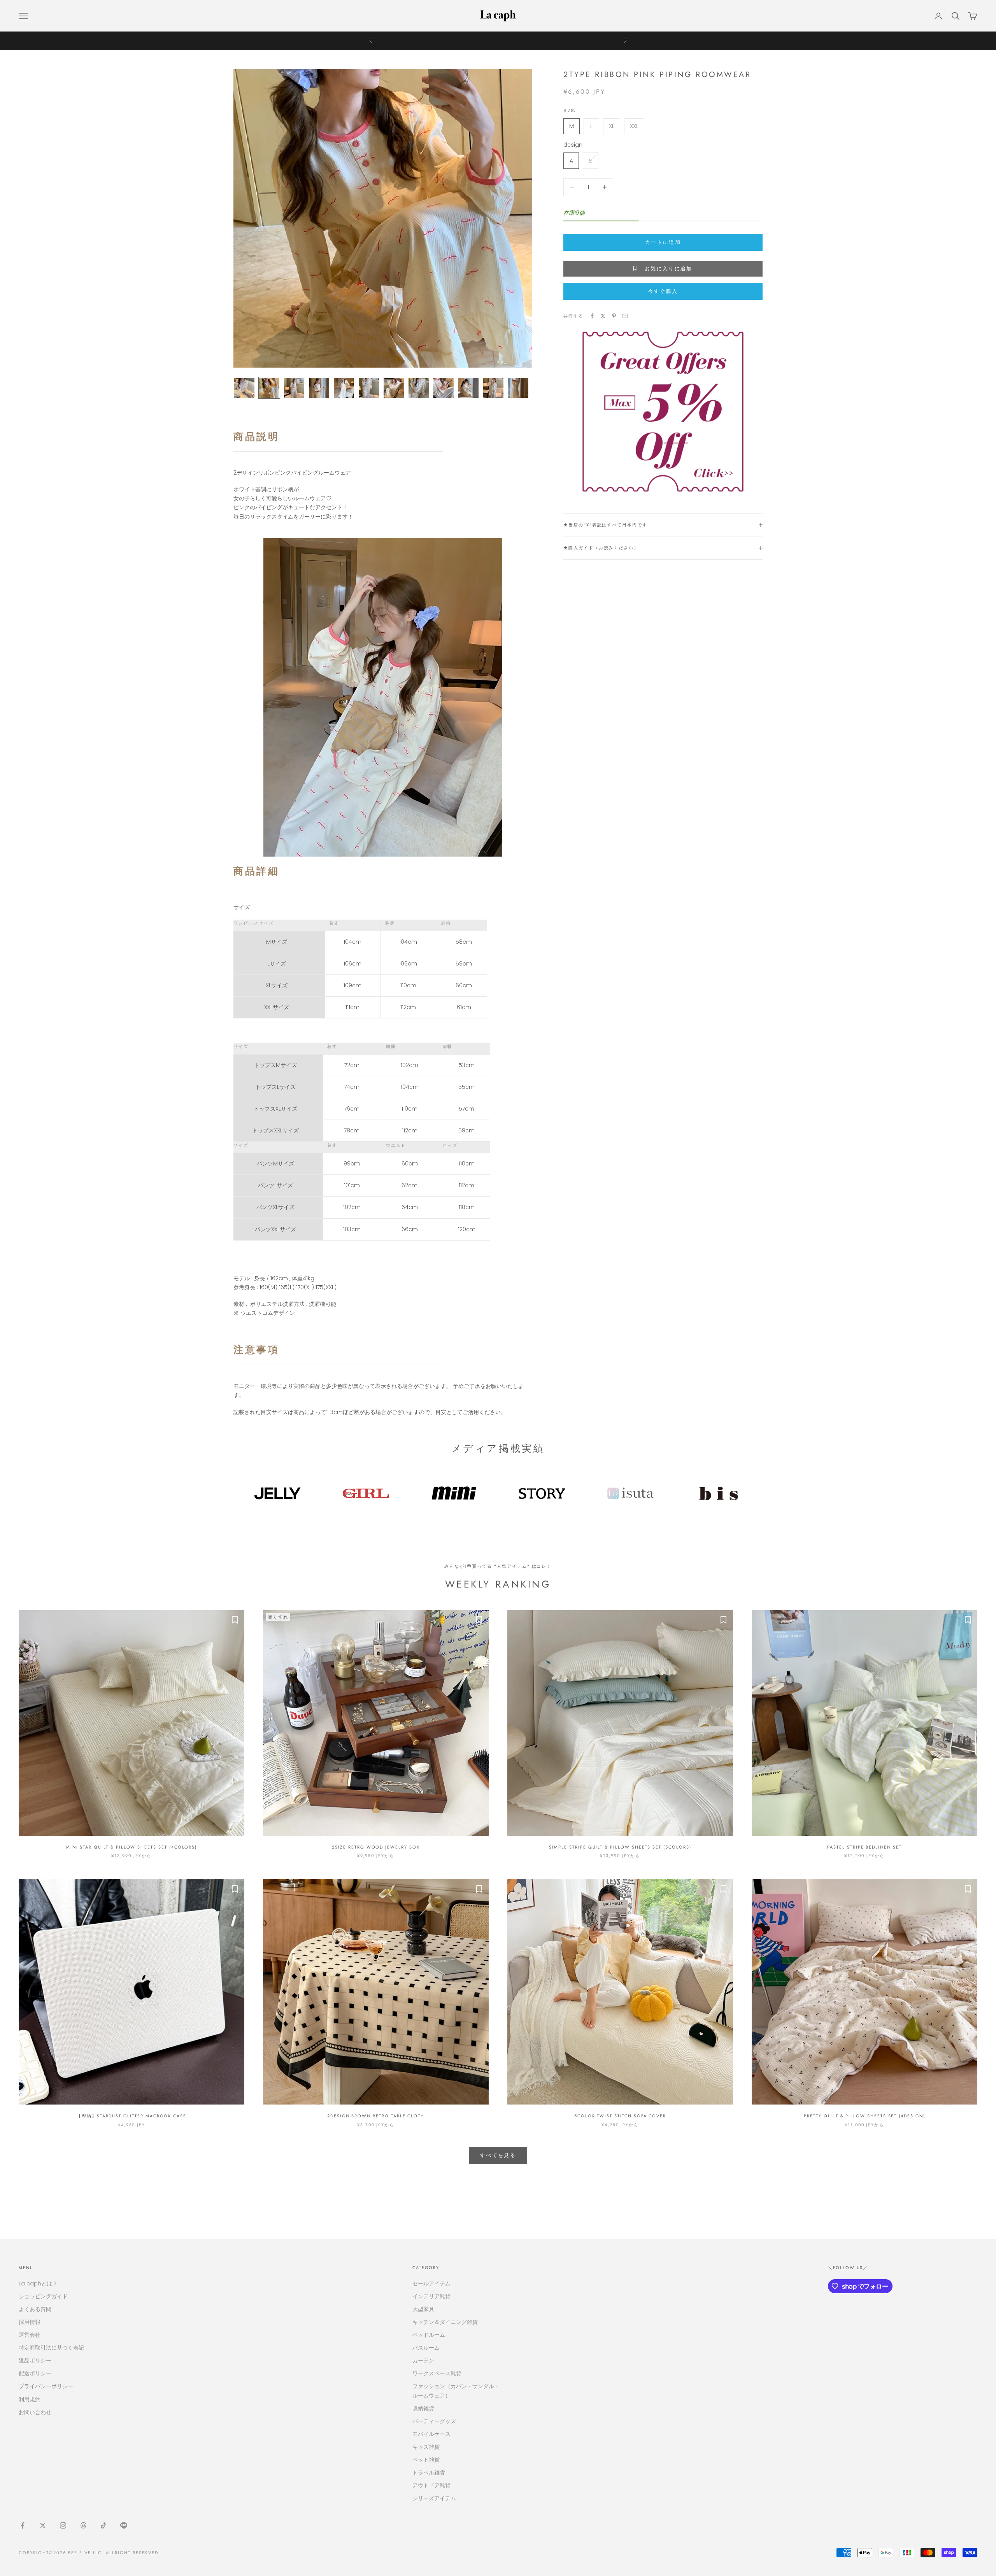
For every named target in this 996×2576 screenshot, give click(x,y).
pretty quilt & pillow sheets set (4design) (864, 2116)
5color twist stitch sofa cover (620, 2116)
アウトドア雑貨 (431, 2485)
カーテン (423, 2360)
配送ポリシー (35, 2373)
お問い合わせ (35, 2412)
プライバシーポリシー (46, 2386)
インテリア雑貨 (431, 2296)
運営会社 (30, 2335)
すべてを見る (498, 2155)
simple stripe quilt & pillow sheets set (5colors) (620, 1847)
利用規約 (30, 2399)
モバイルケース (431, 2434)
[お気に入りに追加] (235, 1620)
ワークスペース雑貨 (437, 2373)
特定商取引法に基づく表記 (51, 2348)
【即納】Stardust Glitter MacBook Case (132, 2116)
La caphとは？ (38, 2283)
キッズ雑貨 (426, 2447)
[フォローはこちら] (23, 2525)
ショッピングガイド (43, 2296)
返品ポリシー (35, 2360)
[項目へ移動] (244, 388)
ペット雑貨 (426, 2460)
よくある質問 (35, 2309)
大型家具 (423, 2309)
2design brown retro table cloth (376, 2116)
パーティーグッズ (434, 2421)
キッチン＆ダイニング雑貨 (445, 2322)
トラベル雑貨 (429, 2473)
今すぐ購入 (663, 291)
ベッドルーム (429, 2335)
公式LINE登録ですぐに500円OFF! (498, 41)
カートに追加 (663, 242)
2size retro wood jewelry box (376, 1847)
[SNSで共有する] (592, 316)
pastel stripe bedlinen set (864, 1847)
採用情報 (30, 2322)
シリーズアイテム (434, 2498)
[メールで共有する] (625, 316)
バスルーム (426, 2348)
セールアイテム (431, 2283)
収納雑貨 (423, 2408)
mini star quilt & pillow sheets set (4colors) (132, 1847)
